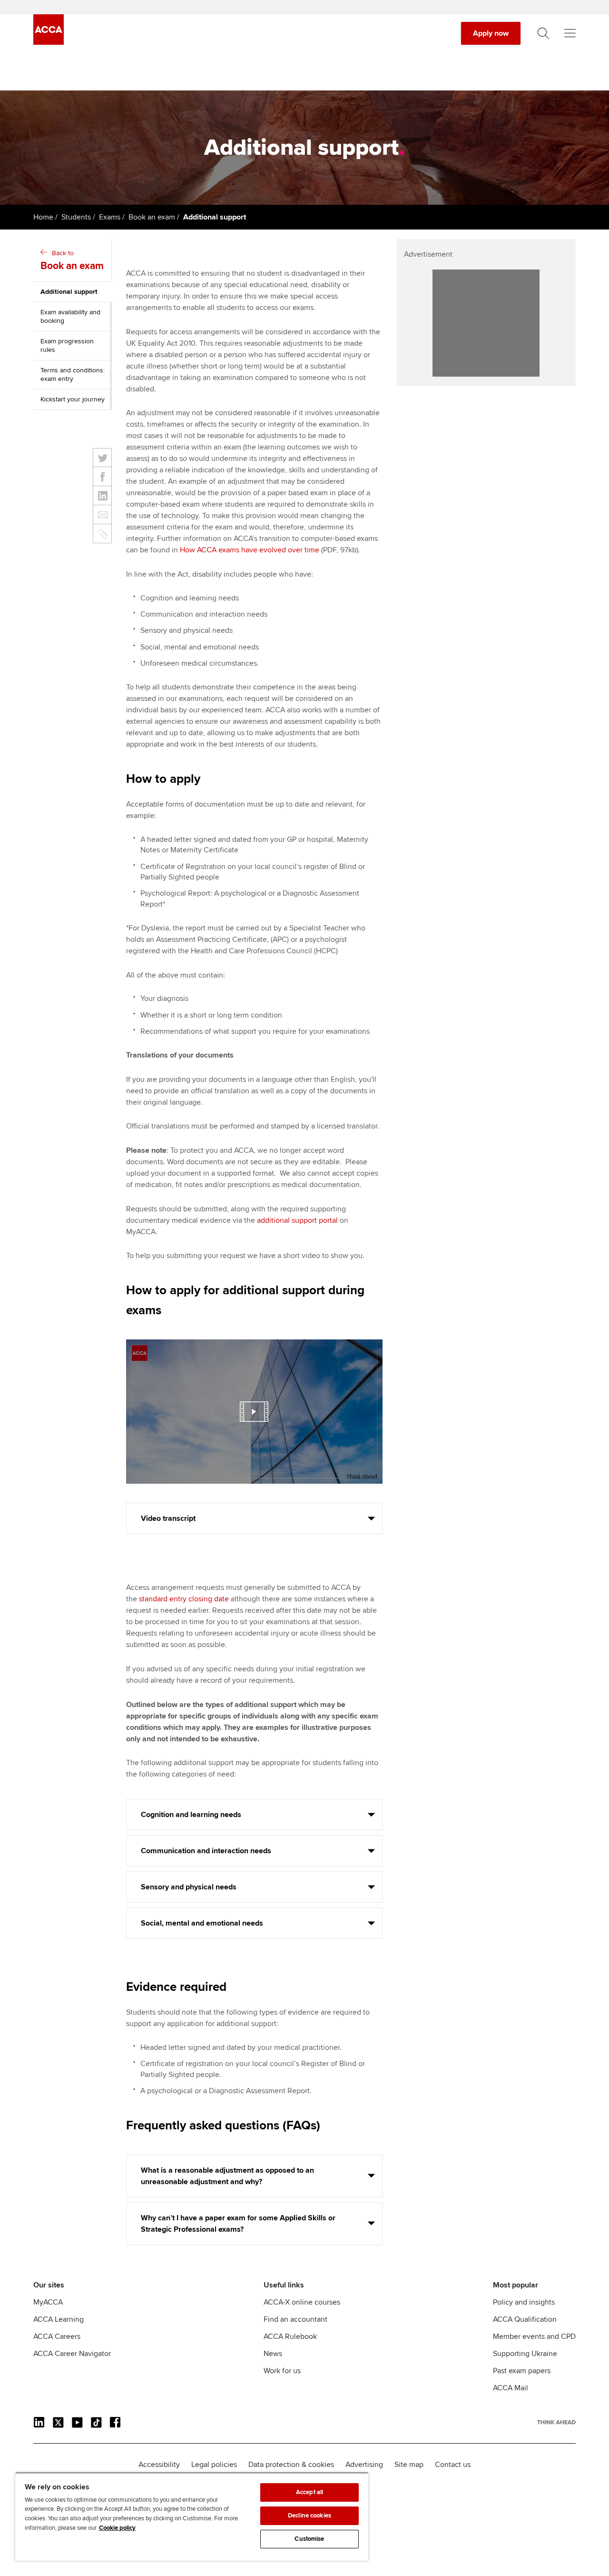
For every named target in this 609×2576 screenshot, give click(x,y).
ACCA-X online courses (302, 2302)
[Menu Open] (570, 33)
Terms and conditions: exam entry (73, 374)
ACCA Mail (511, 2388)
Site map (409, 2465)
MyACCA (48, 2302)
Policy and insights (524, 2302)
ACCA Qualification (525, 2319)
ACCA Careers (57, 2336)
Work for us (282, 2371)
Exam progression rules (67, 345)
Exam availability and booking (70, 316)
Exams (110, 217)
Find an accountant (295, 2319)
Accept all (309, 2492)
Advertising (364, 2465)
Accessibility (159, 2465)
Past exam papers (522, 2371)
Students (76, 217)
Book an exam (152, 217)
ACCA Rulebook (290, 2336)
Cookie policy (117, 2528)
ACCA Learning (59, 2319)
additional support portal (297, 1220)
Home (43, 217)
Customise (309, 2539)
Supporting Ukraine (525, 2354)
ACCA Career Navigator (72, 2354)
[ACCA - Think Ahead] (49, 42)
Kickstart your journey (73, 399)
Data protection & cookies (291, 2465)
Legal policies (214, 2465)
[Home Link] (556, 2422)
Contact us (453, 2465)
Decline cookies (309, 2516)
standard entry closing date (184, 1599)
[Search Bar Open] (543, 33)
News (273, 2354)
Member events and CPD (534, 2336)
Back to (72, 260)
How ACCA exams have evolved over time (250, 550)
